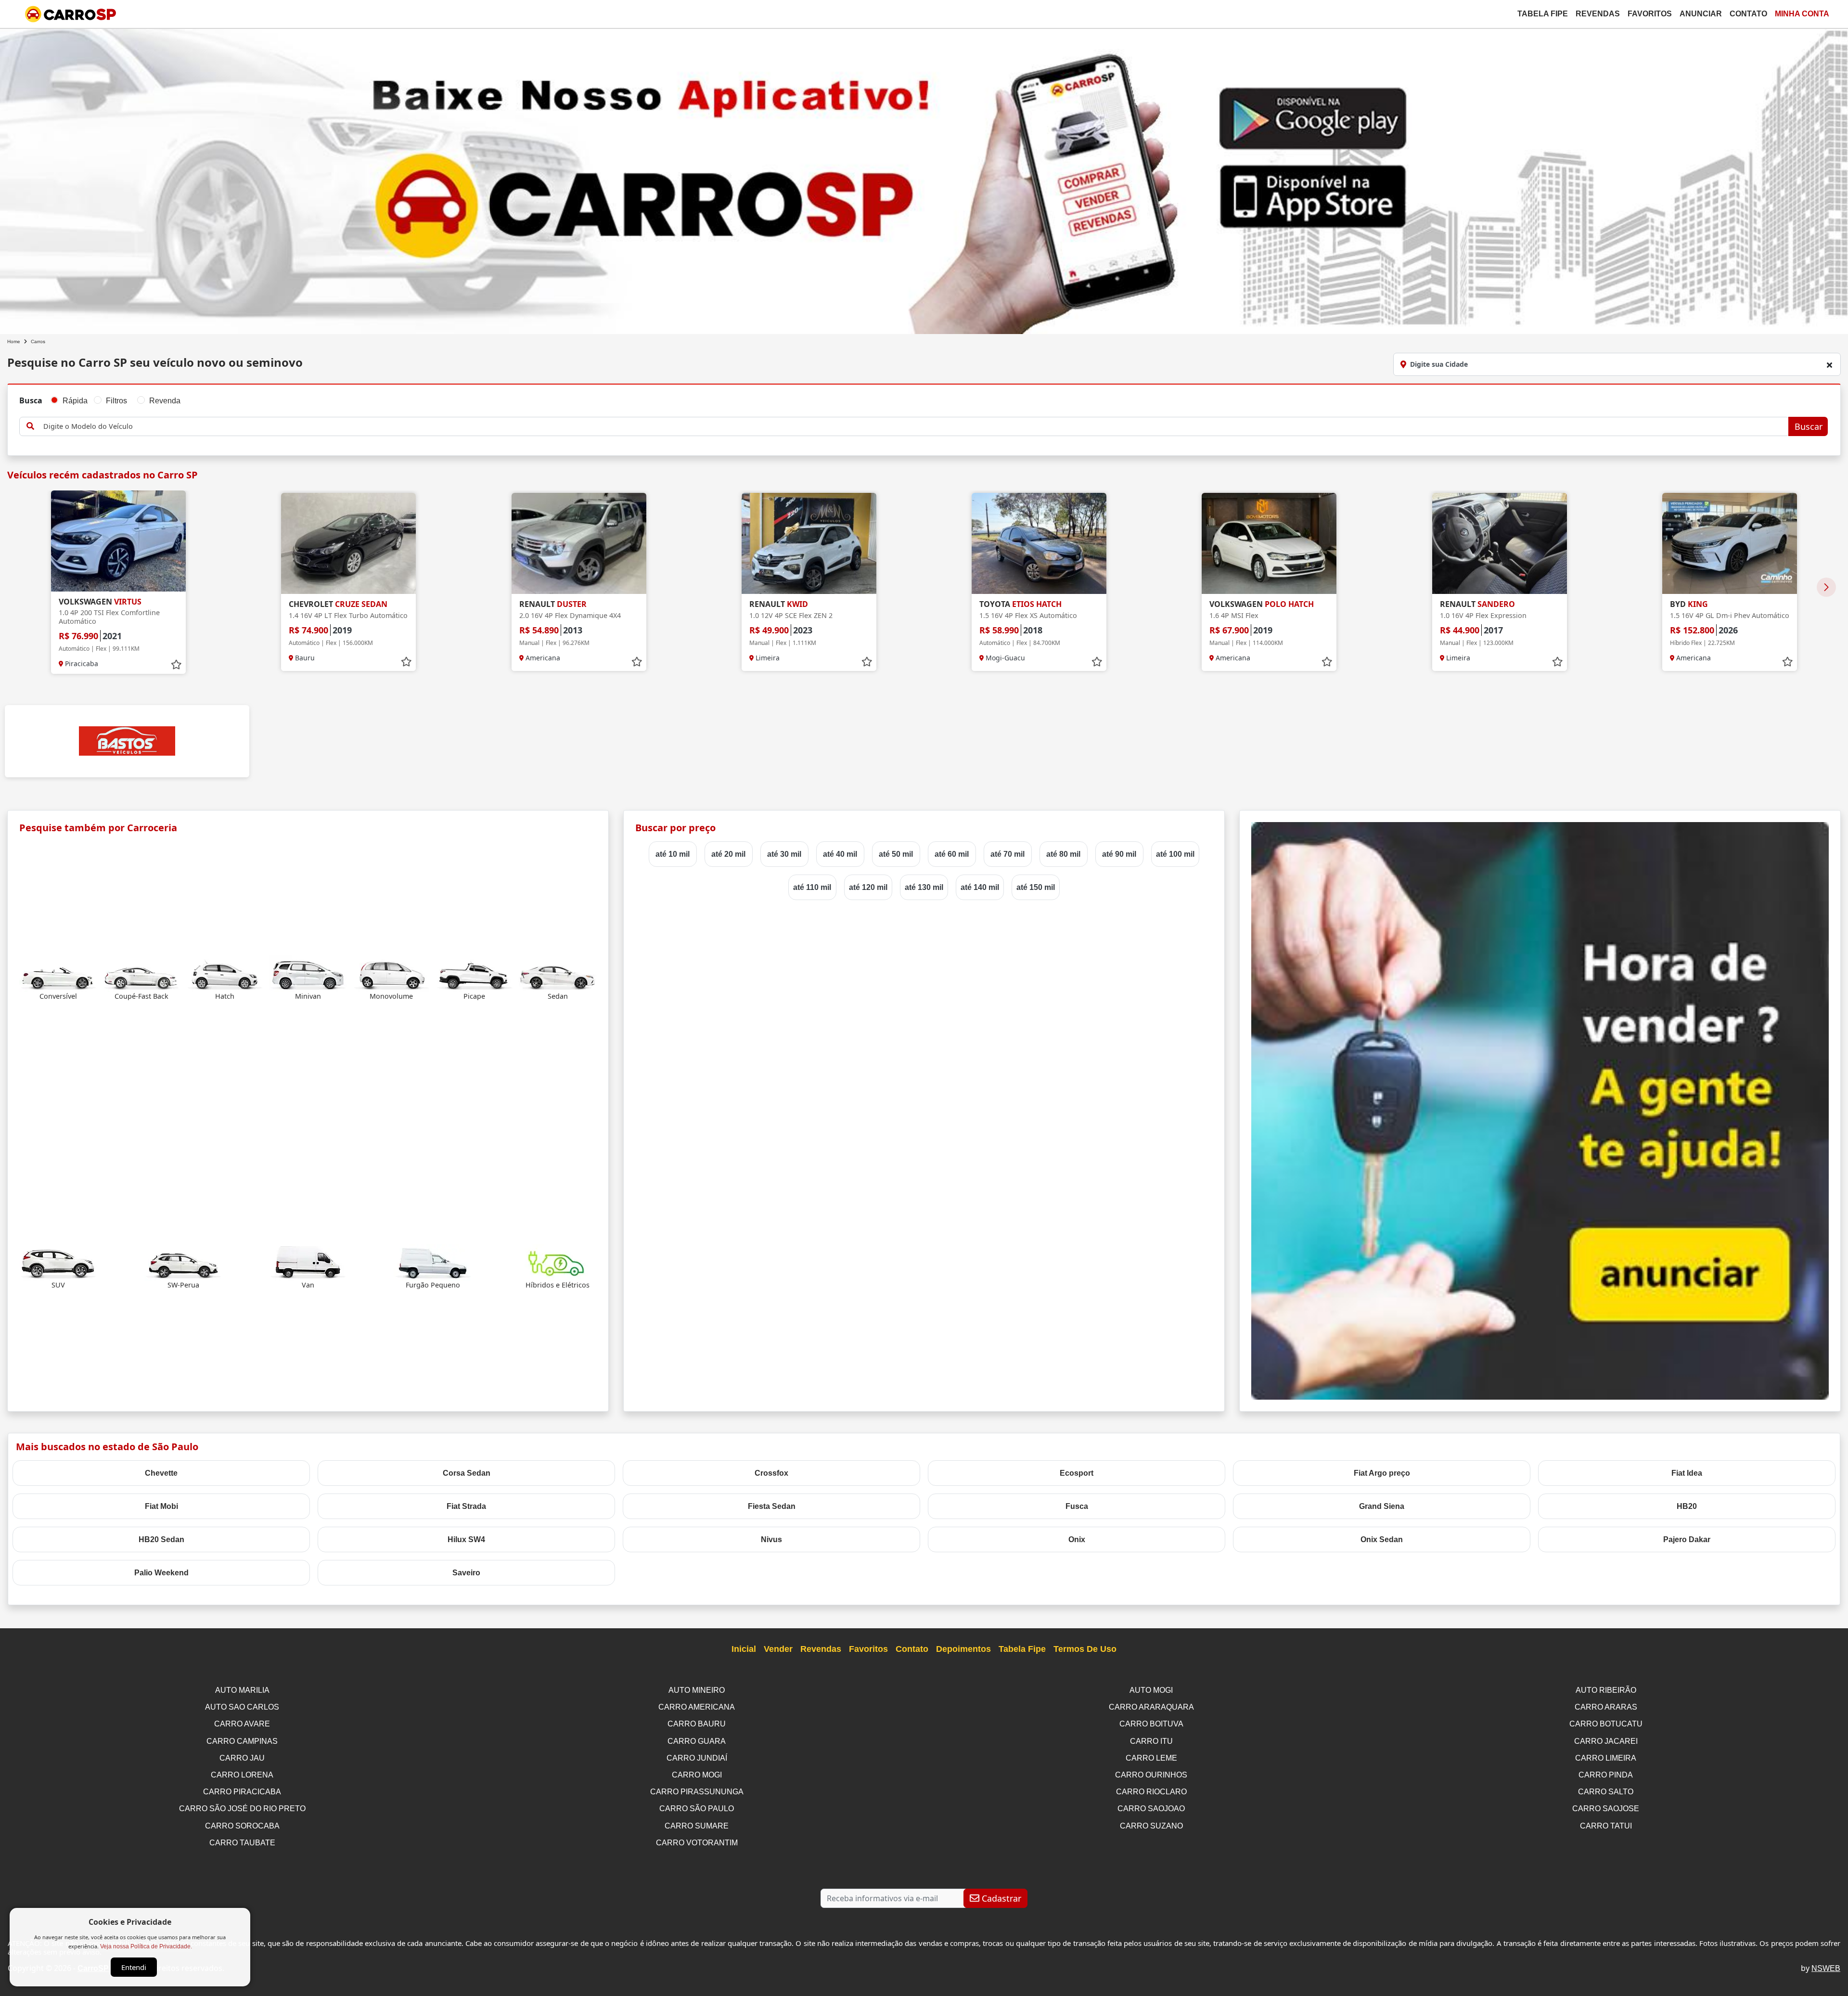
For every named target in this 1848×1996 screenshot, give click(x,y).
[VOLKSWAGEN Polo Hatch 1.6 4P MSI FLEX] (1269, 543)
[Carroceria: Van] (308, 1262)
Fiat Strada (466, 1506)
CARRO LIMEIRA (1606, 1758)
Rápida (75, 401)
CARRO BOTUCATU (1606, 1724)
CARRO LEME (1151, 1758)
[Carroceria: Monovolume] (391, 973)
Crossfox (771, 1473)
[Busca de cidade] (1829, 365)
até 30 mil (784, 854)
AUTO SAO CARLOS (242, 1707)
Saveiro (466, 1573)
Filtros (116, 401)
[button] (1826, 587)
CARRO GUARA (697, 1741)
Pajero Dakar (1687, 1539)
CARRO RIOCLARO (1151, 1792)
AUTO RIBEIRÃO (1606, 1690)
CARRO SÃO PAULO (697, 1809)
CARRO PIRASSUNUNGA (697, 1792)
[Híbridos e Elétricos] (558, 1262)
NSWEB (1826, 1968)
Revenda (165, 401)
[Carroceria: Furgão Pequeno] (433, 1262)
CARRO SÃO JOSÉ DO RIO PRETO (242, 1809)
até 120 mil (868, 887)
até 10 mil (673, 854)
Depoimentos (963, 1649)
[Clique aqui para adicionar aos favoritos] (176, 665)
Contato (1748, 14)
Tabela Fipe (1543, 14)
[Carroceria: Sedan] (558, 973)
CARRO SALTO (1606, 1792)
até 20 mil (728, 854)
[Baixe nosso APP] (924, 179)
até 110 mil (812, 887)
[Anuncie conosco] (1540, 1110)
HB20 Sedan (161, 1539)
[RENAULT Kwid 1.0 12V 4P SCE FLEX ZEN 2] (809, 543)
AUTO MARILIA (242, 1690)
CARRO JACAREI (1606, 1741)
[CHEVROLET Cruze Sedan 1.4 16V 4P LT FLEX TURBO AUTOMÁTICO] (348, 543)
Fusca (1077, 1506)
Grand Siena (1382, 1506)
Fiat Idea (1687, 1473)
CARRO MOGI (697, 1775)
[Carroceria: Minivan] (308, 973)
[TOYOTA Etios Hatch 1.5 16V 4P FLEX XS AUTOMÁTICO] (1039, 543)
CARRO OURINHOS (1151, 1775)
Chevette (161, 1473)
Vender (778, 1649)
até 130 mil (924, 887)
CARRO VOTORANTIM (697, 1843)
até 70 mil (1007, 854)
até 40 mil (840, 854)
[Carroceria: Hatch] (225, 973)
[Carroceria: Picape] (475, 973)
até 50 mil (896, 854)
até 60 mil (952, 854)
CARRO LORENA (242, 1775)
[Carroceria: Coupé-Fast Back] (141, 973)
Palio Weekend (161, 1573)
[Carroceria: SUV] (58, 1262)
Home (14, 341)
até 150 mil (1036, 887)
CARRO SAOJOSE (1606, 1809)
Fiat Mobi (161, 1506)
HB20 (1687, 1506)
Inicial (744, 1649)
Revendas (1598, 14)
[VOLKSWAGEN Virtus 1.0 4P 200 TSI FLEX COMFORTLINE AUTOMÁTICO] (118, 541)
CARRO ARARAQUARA (1151, 1707)
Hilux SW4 (466, 1539)
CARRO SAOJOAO (1151, 1809)
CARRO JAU (242, 1758)
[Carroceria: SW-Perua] (183, 1262)
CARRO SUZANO (1151, 1826)
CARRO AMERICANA (697, 1707)
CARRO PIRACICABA (242, 1792)
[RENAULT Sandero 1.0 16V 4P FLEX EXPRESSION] (1500, 543)
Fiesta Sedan (772, 1506)
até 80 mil (1063, 854)
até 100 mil (1175, 854)
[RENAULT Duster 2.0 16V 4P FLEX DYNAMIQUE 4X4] (579, 543)
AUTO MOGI (1151, 1690)
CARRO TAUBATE (242, 1843)
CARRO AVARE (242, 1724)
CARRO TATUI (1606, 1826)
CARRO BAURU (697, 1724)
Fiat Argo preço (1382, 1473)
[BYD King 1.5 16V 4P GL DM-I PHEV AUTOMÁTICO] (1730, 543)
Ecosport (1077, 1473)
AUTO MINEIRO (697, 1690)
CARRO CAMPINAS (242, 1741)
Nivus (771, 1539)
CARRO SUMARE (697, 1826)
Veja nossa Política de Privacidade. (146, 1946)
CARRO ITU (1151, 1741)
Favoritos (1650, 14)
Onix (1077, 1539)
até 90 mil (1119, 854)
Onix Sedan (1382, 1539)
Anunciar (1701, 14)
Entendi (134, 1967)
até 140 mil (980, 887)
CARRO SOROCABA (242, 1826)
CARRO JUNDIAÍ (697, 1758)
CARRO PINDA (1606, 1775)
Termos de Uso (1085, 1649)
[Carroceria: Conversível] (58, 973)
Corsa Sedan (467, 1473)
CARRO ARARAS (1606, 1707)
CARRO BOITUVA (1151, 1724)
